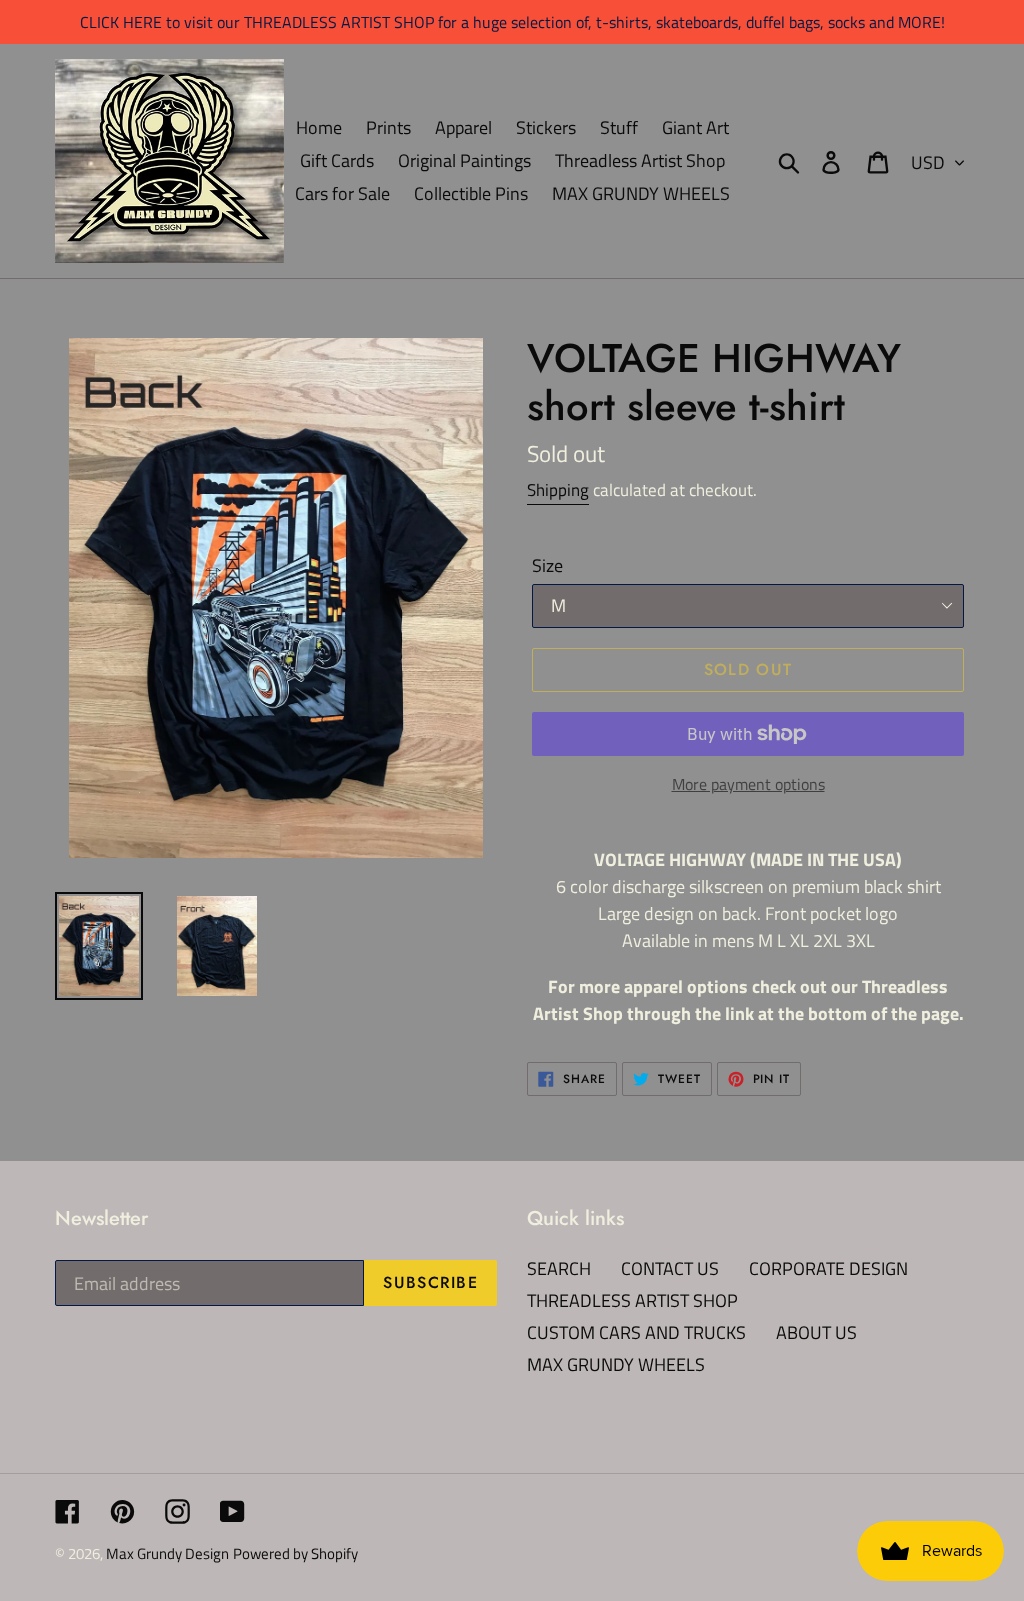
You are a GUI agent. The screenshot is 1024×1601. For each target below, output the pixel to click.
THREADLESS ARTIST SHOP (632, 1300)
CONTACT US (670, 1268)
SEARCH (559, 1268)
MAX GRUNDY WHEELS (616, 1364)
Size (547, 565)
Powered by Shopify (295, 1553)
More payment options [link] (748, 784)
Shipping (558, 490)
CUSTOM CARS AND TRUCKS (636, 1332)
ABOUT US (816, 1332)
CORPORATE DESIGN (828, 1268)
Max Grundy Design (167, 1553)
